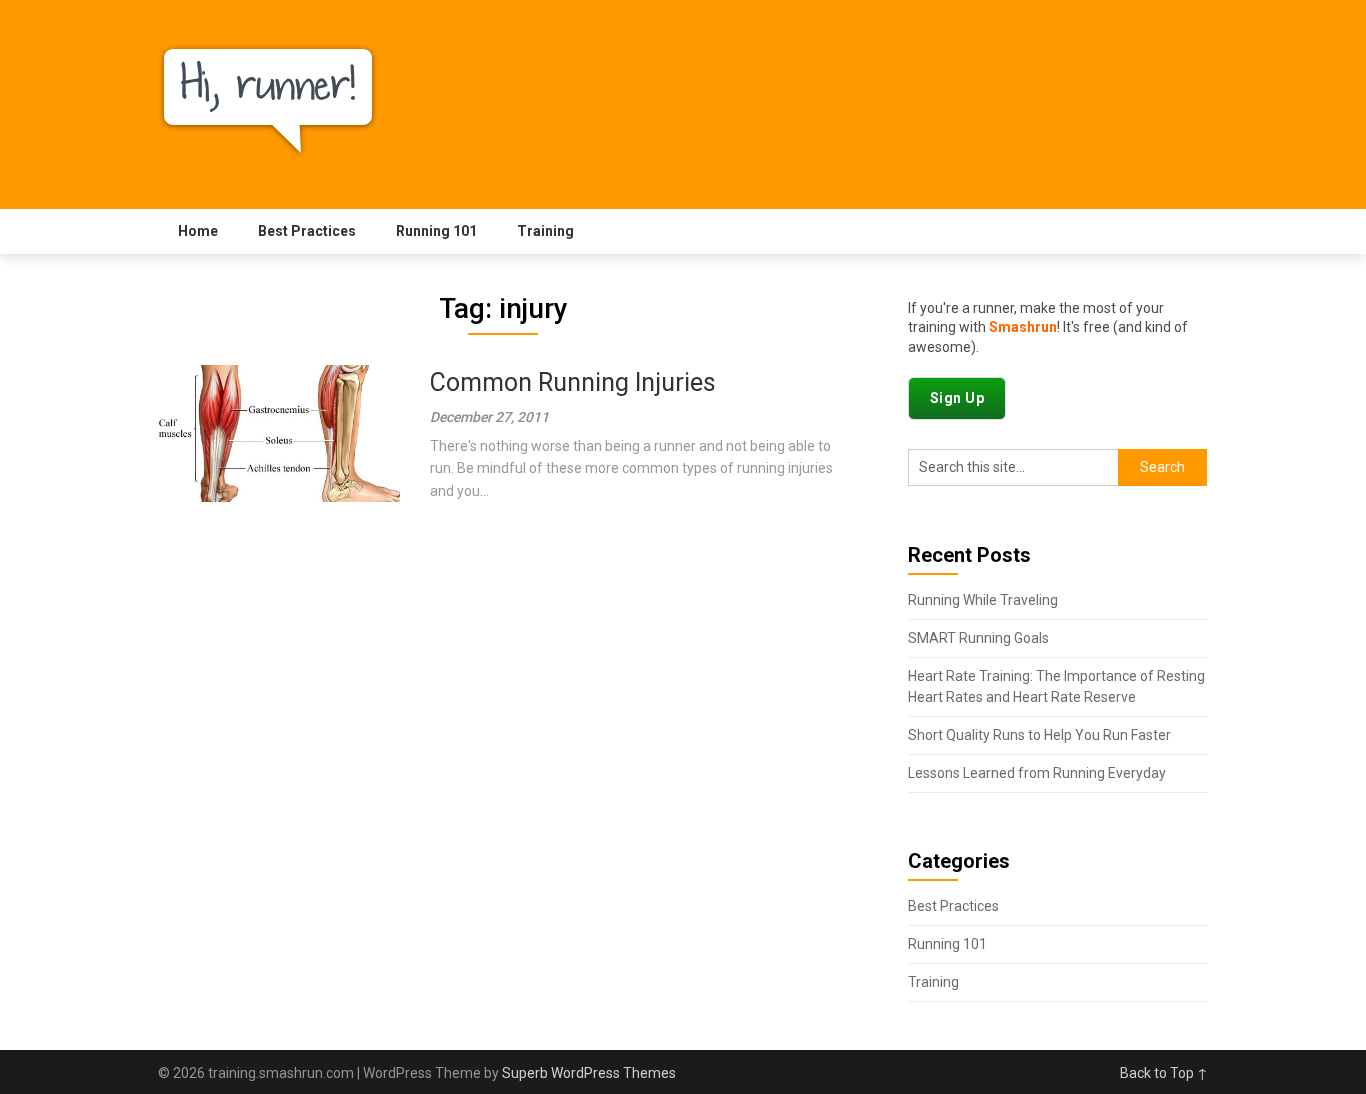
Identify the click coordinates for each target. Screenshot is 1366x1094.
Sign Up (957, 398)
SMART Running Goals (978, 638)
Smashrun (1023, 327)
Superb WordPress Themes (589, 1073)
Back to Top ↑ (1164, 1073)
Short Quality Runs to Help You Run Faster (1039, 735)
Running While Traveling (983, 600)
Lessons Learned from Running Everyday (1037, 773)
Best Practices (307, 231)
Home (198, 231)
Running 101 (436, 231)
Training (545, 231)
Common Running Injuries (573, 382)
